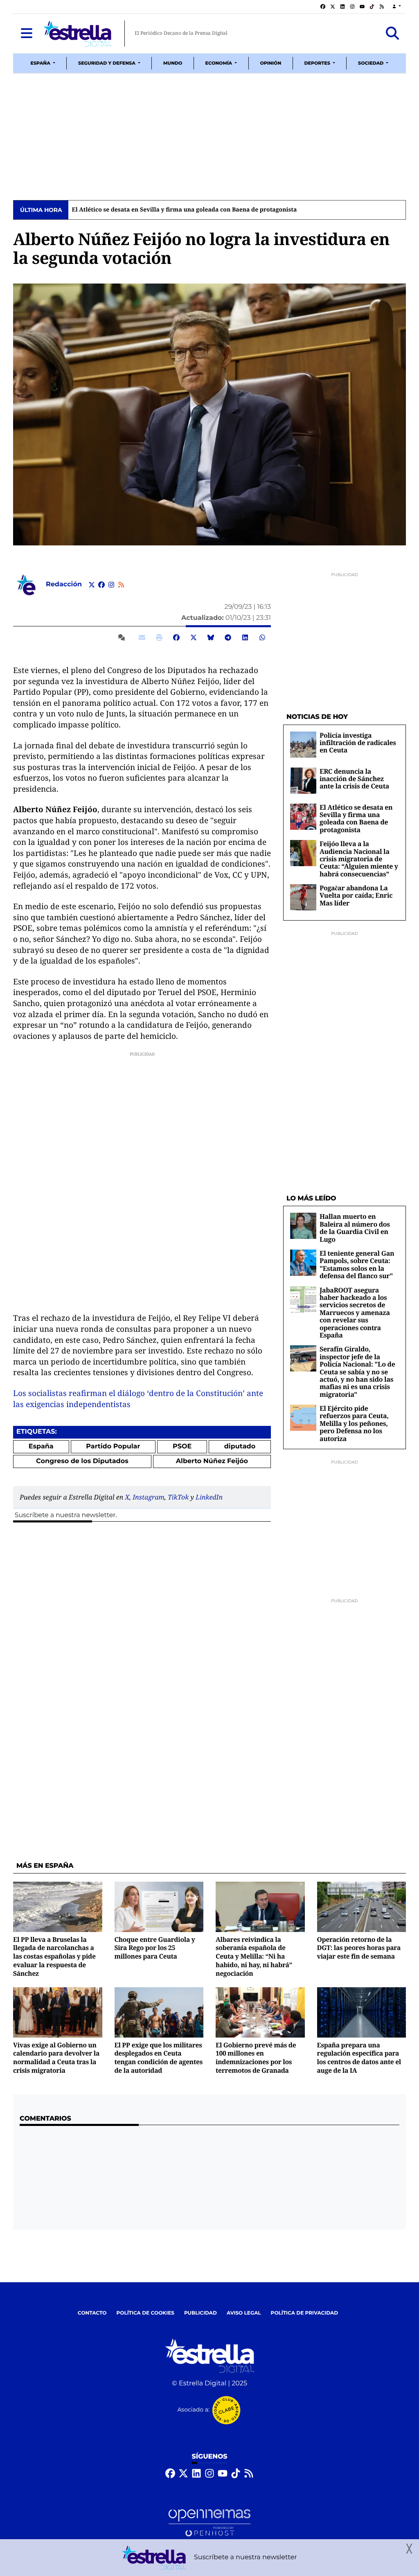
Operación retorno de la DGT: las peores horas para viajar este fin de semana (359, 1948)
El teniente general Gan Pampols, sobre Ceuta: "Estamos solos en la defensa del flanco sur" (357, 1264)
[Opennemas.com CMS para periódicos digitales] (209, 2523)
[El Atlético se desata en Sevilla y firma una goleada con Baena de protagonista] (303, 816)
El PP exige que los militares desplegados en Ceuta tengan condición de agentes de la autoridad (159, 2058)
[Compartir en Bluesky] (211, 637)
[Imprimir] (159, 637)
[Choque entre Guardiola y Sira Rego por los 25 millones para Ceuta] (159, 1907)
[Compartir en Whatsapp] (262, 637)
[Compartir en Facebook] (176, 637)
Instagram (149, 1497)
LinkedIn (209, 1497)
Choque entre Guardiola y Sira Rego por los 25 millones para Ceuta (155, 1948)
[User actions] (397, 7)
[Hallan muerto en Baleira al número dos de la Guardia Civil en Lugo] (303, 1226)
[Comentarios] (123, 637)
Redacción (65, 584)
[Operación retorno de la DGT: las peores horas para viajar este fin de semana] (362, 1907)
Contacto (92, 2313)
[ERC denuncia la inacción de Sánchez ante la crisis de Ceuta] (303, 780)
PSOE (182, 1447)
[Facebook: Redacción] (101, 585)
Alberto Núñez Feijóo (212, 1461)
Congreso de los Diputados (82, 1461)
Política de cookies (145, 2313)
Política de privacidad (305, 2313)
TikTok (178, 1497)
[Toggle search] (393, 34)
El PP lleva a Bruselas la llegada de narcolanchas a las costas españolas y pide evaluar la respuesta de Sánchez (54, 1956)
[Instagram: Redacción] (111, 585)
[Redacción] (26, 584)
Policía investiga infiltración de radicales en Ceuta (358, 743)
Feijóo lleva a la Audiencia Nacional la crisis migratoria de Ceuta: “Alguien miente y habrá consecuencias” (359, 859)
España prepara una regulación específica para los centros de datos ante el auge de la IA (359, 2058)
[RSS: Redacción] (121, 585)
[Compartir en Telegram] (228, 637)
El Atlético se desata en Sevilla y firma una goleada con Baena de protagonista (184, 210)
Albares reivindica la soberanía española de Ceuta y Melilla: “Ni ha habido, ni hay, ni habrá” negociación (254, 1956)
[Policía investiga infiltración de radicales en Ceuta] (303, 744)
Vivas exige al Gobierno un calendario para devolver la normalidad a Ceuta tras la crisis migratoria (56, 2058)
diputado (240, 1447)
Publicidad (200, 2313)
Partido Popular (113, 1447)
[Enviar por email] (142, 637)
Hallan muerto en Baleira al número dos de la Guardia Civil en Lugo (355, 1228)
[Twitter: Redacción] (92, 585)
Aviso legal (244, 2313)
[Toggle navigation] (26, 34)
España (41, 1447)
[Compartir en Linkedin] (245, 637)
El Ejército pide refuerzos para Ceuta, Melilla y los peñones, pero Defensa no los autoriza (354, 1423)
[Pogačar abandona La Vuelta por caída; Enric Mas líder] (303, 897)
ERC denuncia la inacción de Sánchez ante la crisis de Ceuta (354, 779)
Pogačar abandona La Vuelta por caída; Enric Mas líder (356, 895)
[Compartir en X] (194, 637)
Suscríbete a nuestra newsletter (65, 1515)
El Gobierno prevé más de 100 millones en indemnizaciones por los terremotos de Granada (256, 2058)
